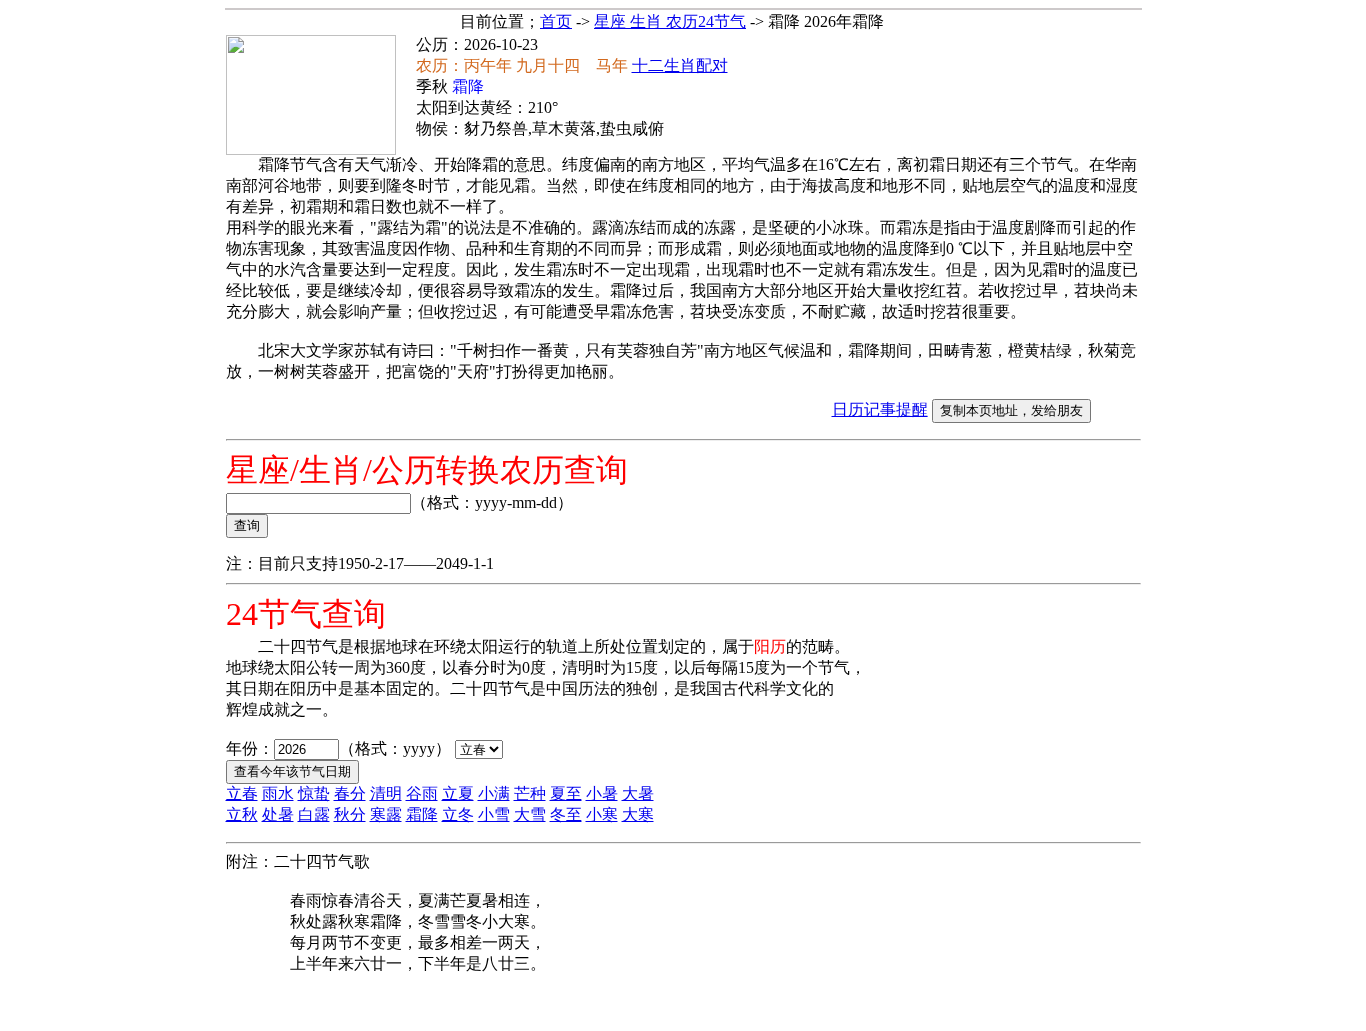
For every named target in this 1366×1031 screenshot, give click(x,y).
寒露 (386, 814)
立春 (242, 793)
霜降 (422, 814)
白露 (314, 814)
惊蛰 (314, 793)
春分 (350, 793)
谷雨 (422, 793)
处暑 (278, 814)
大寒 (638, 814)
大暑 (638, 793)
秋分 (350, 814)
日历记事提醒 (880, 409)
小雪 (494, 814)
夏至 (566, 793)
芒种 (530, 793)
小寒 (602, 814)
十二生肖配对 (680, 65)
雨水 (278, 793)
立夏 (458, 793)
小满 (494, 793)
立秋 (242, 814)
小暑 (602, 793)
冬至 (566, 814)
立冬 (458, 814)
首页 (556, 21)
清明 (386, 793)
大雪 (530, 814)
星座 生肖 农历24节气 (670, 21)
